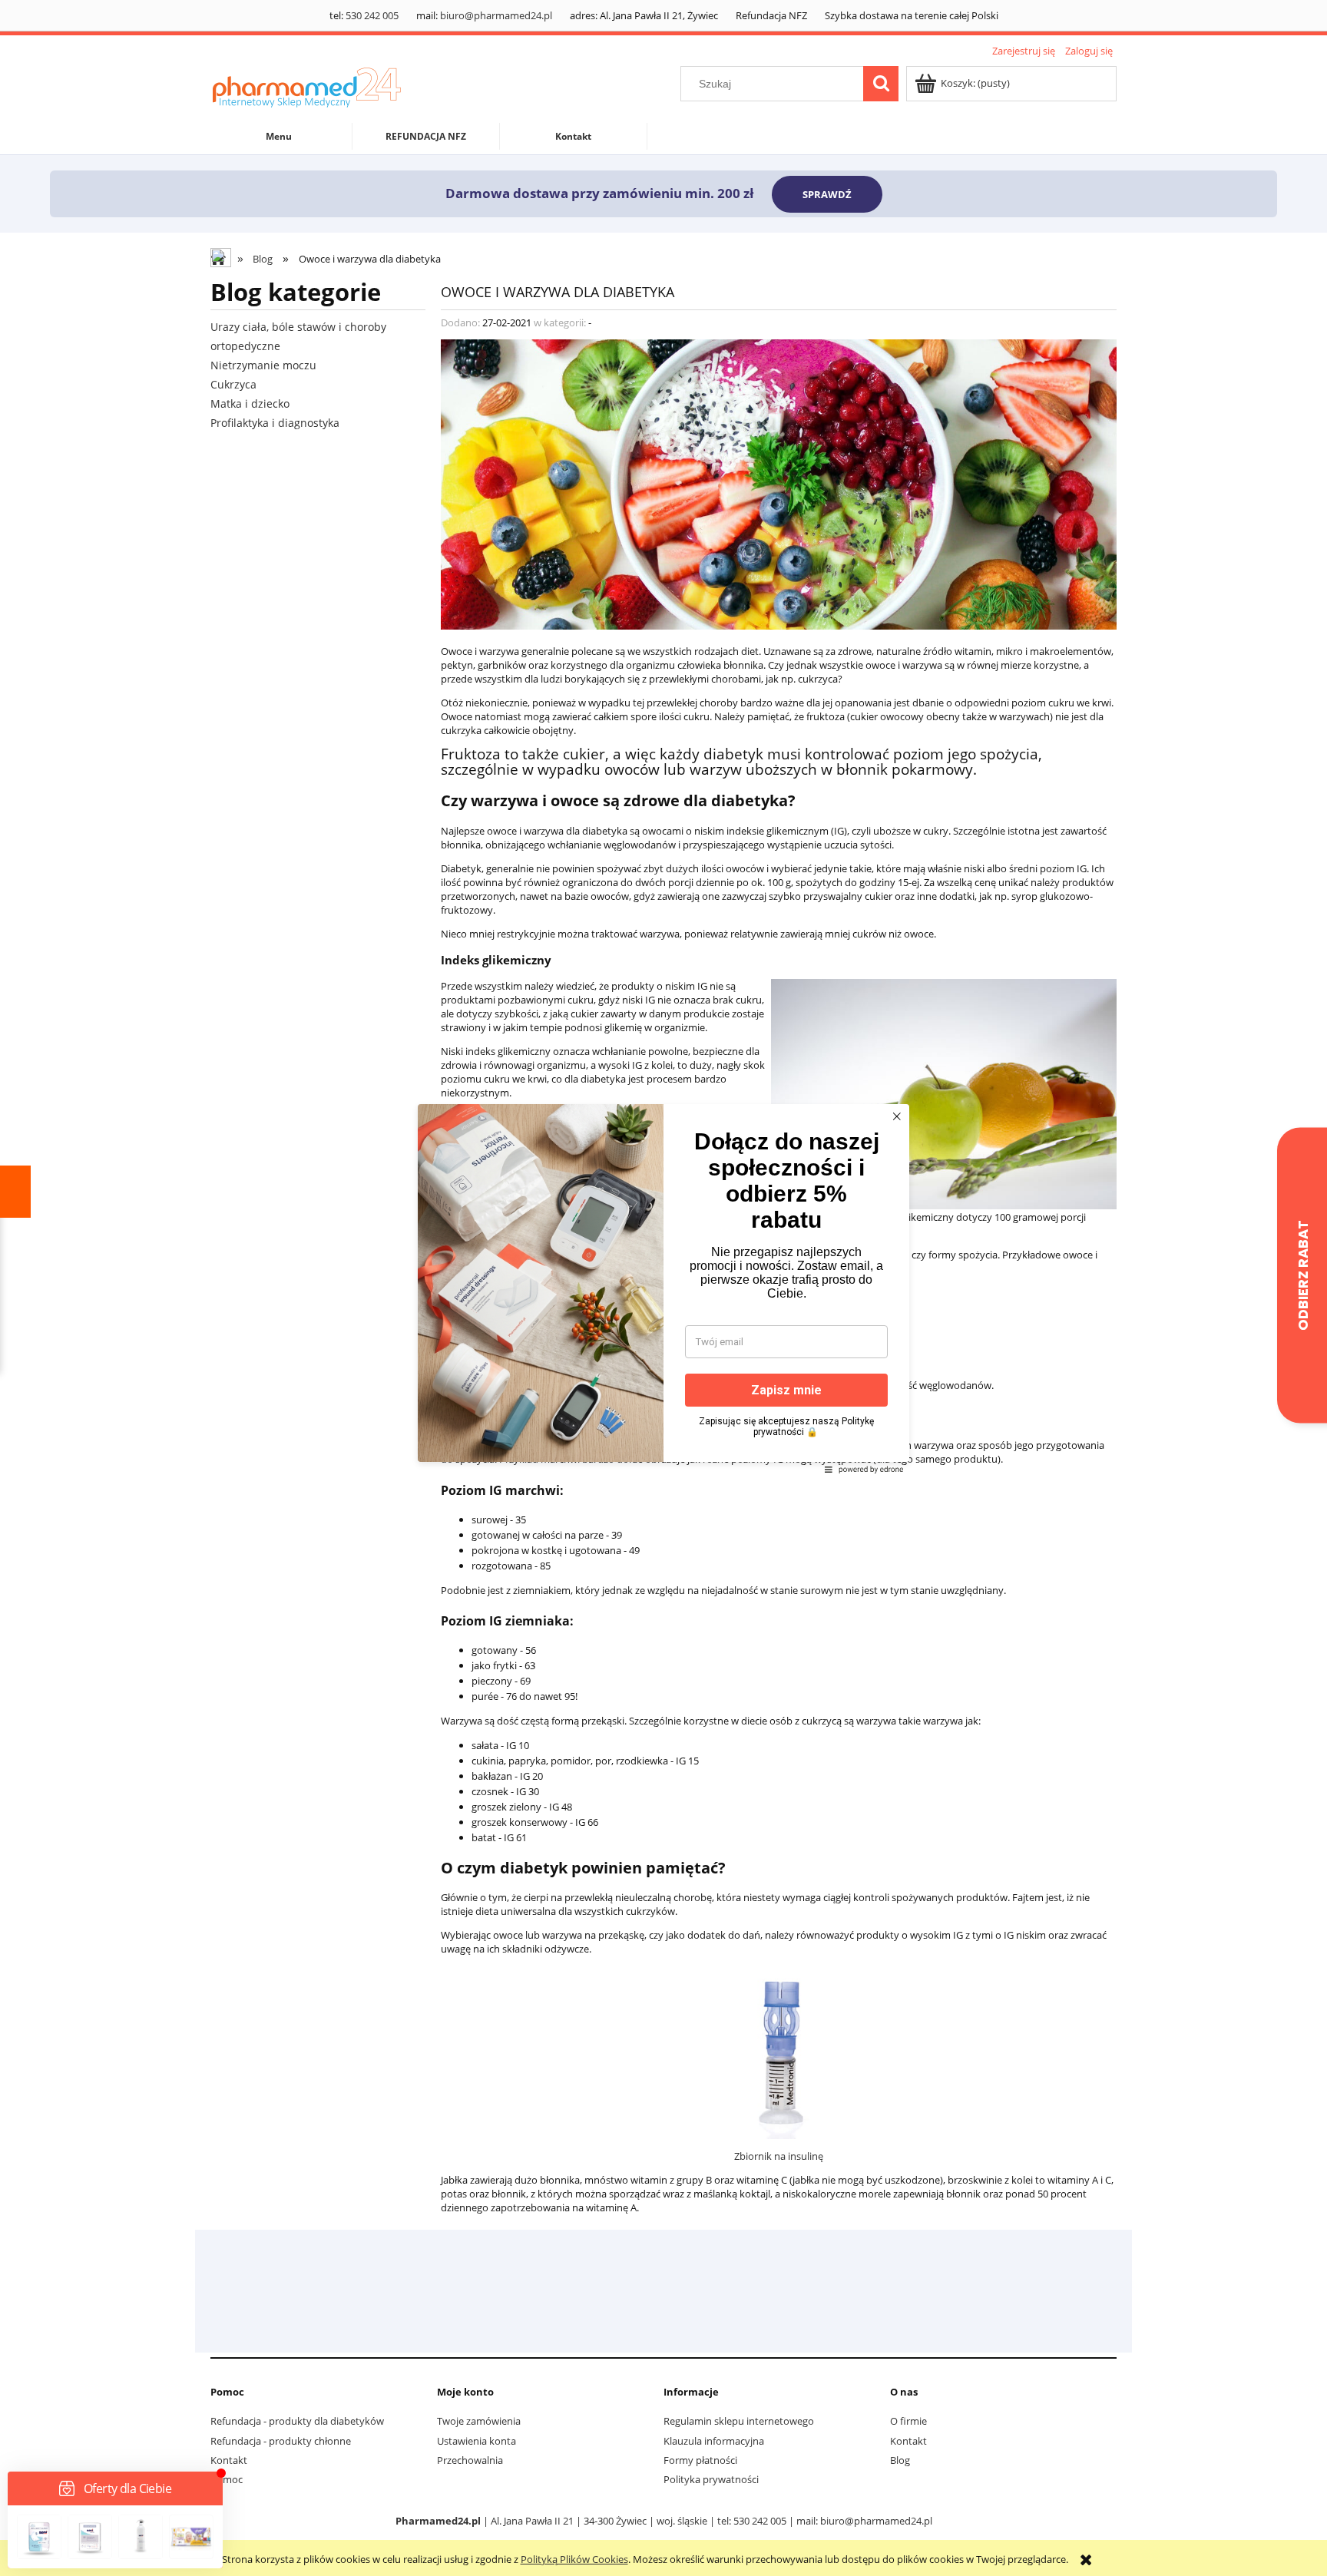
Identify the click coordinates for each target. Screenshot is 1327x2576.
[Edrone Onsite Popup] (663, 1288)
